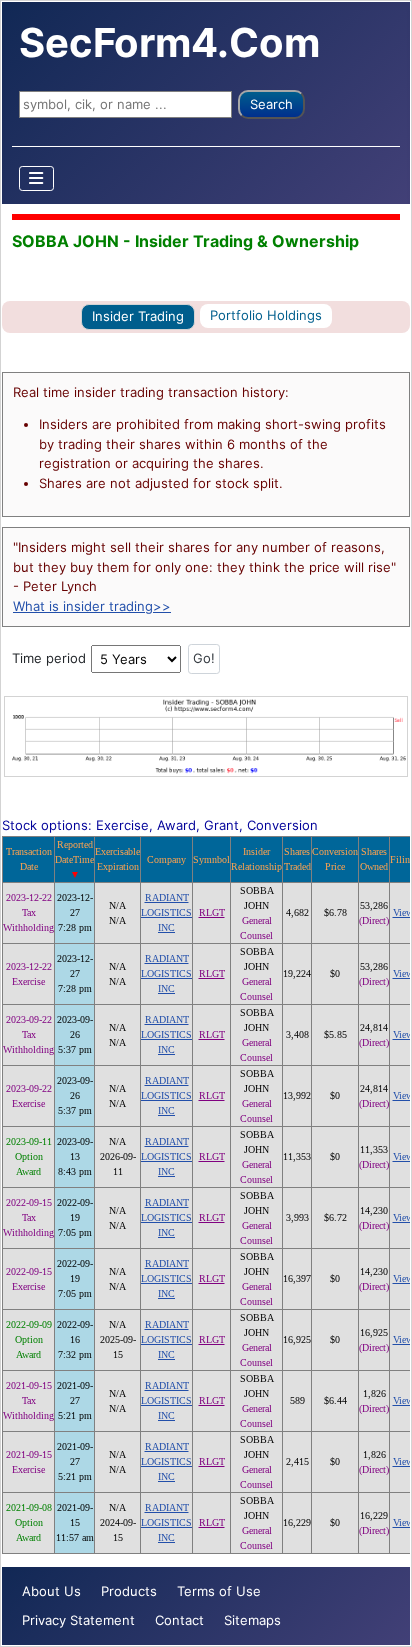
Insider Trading (138, 316)
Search (271, 104)
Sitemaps (252, 1620)
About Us (51, 1591)
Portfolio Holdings (266, 315)
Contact (179, 1620)
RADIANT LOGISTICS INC (166, 912)
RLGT (212, 912)
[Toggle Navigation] (37, 178)
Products (129, 1591)
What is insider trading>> (92, 606)
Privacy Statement (78, 1620)
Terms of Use (219, 1591)
